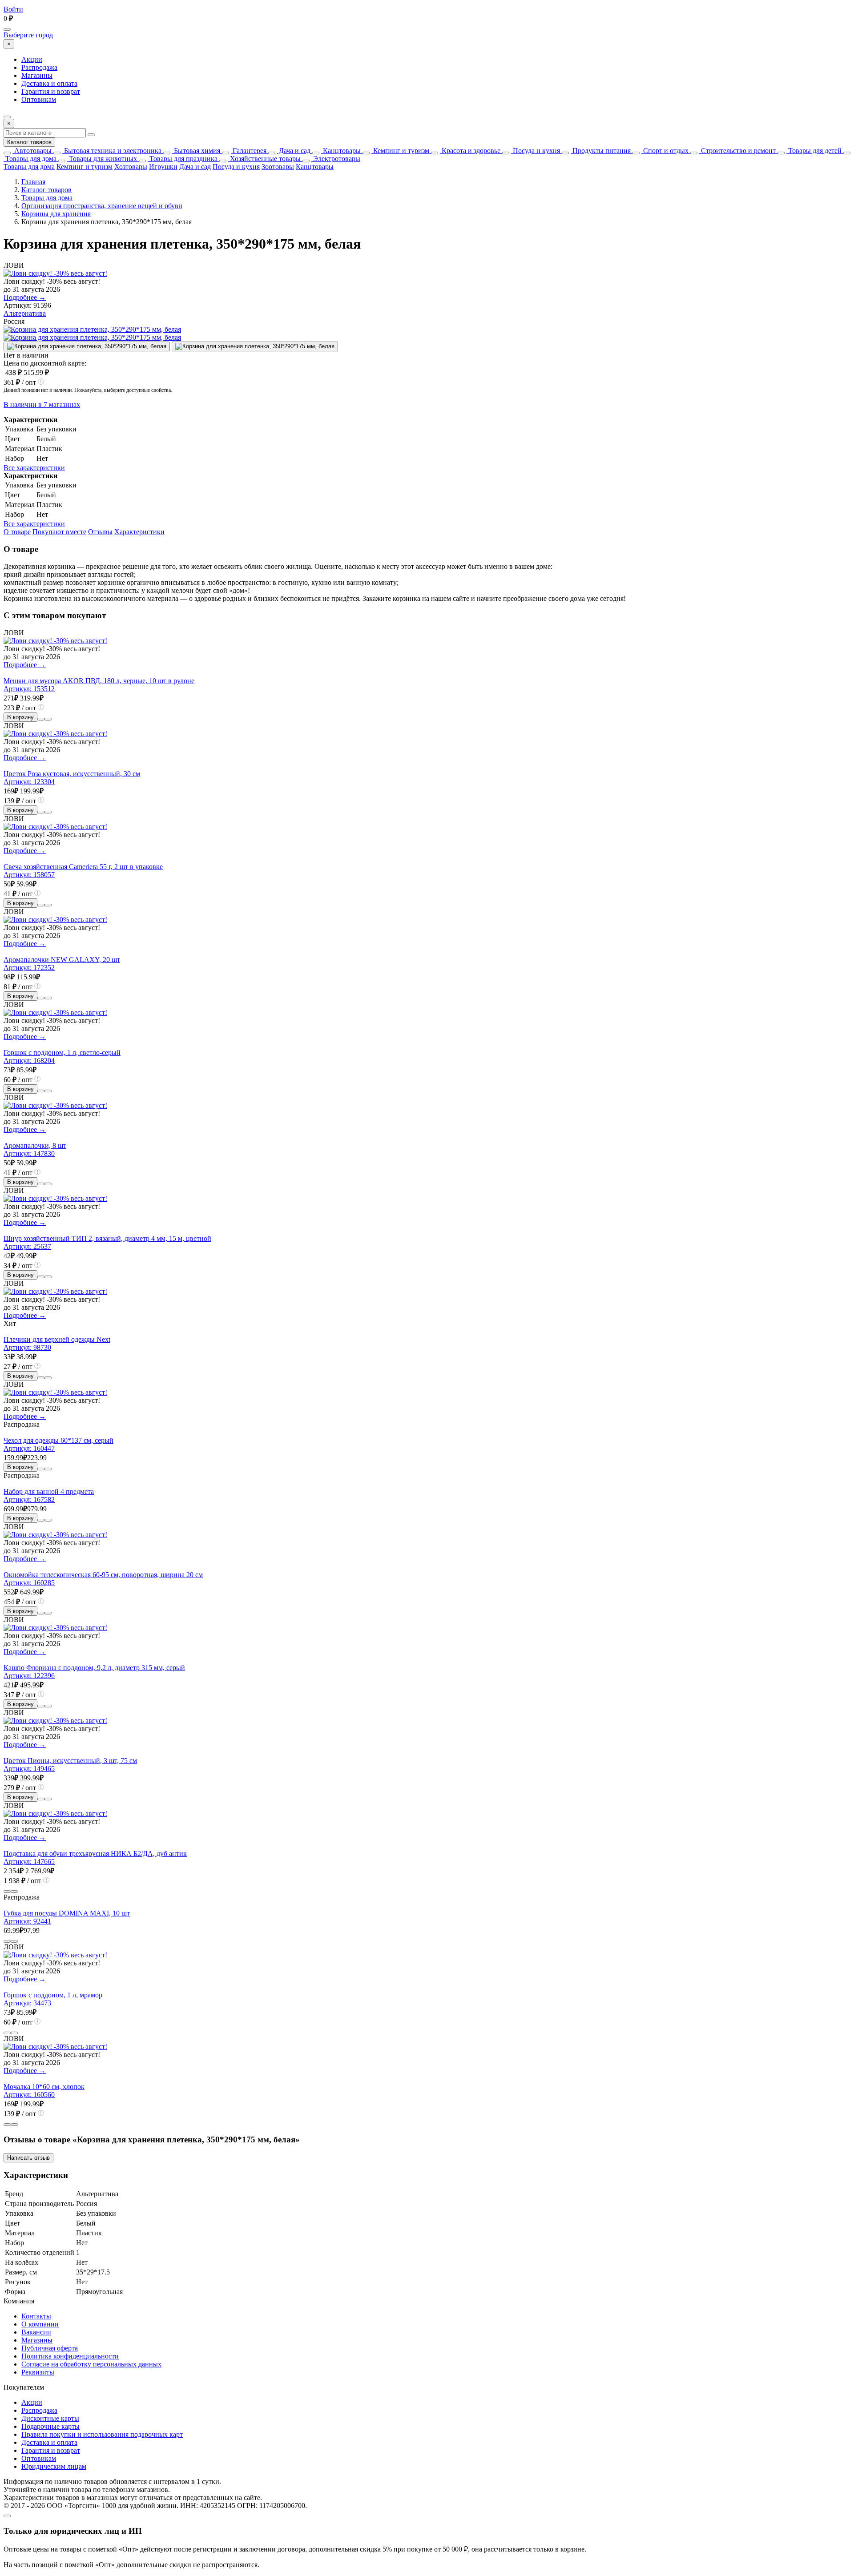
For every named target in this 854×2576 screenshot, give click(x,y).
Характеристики (139, 532)
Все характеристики (34, 468)
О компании (40, 2324)
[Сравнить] (41, 719)
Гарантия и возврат (51, 91)
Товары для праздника (183, 159)
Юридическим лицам (54, 2466)
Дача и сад (294, 151)
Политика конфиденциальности (70, 2356)
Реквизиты (38, 2372)
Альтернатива (25, 313)
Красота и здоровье (470, 151)
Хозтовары (131, 167)
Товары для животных (102, 159)
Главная (33, 182)
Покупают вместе (59, 532)
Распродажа (39, 67)
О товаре (17, 532)
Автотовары (32, 151)
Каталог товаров (29, 142)
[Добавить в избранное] (48, 719)
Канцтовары (341, 151)
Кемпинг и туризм (400, 151)
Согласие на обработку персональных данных (91, 2364)
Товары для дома (30, 159)
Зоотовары (278, 167)
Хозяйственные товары (264, 159)
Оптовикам (39, 99)
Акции (32, 59)
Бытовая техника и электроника (112, 151)
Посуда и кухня (536, 151)
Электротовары (336, 159)
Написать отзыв (28, 2158)
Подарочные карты (50, 2426)
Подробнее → (25, 297)
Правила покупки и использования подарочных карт (102, 2434)
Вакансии (36, 2332)
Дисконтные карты (50, 2418)
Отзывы (100, 532)
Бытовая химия (196, 151)
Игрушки (163, 167)
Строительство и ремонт (737, 151)
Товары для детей (814, 151)
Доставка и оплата (49, 83)
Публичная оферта (50, 2348)
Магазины (37, 75)
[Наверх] (7, 2516)
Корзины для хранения (56, 214)
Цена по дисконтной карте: (45, 363)
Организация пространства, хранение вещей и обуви (102, 206)
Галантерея (249, 151)
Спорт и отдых (665, 151)
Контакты (36, 2316)
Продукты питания (601, 151)
